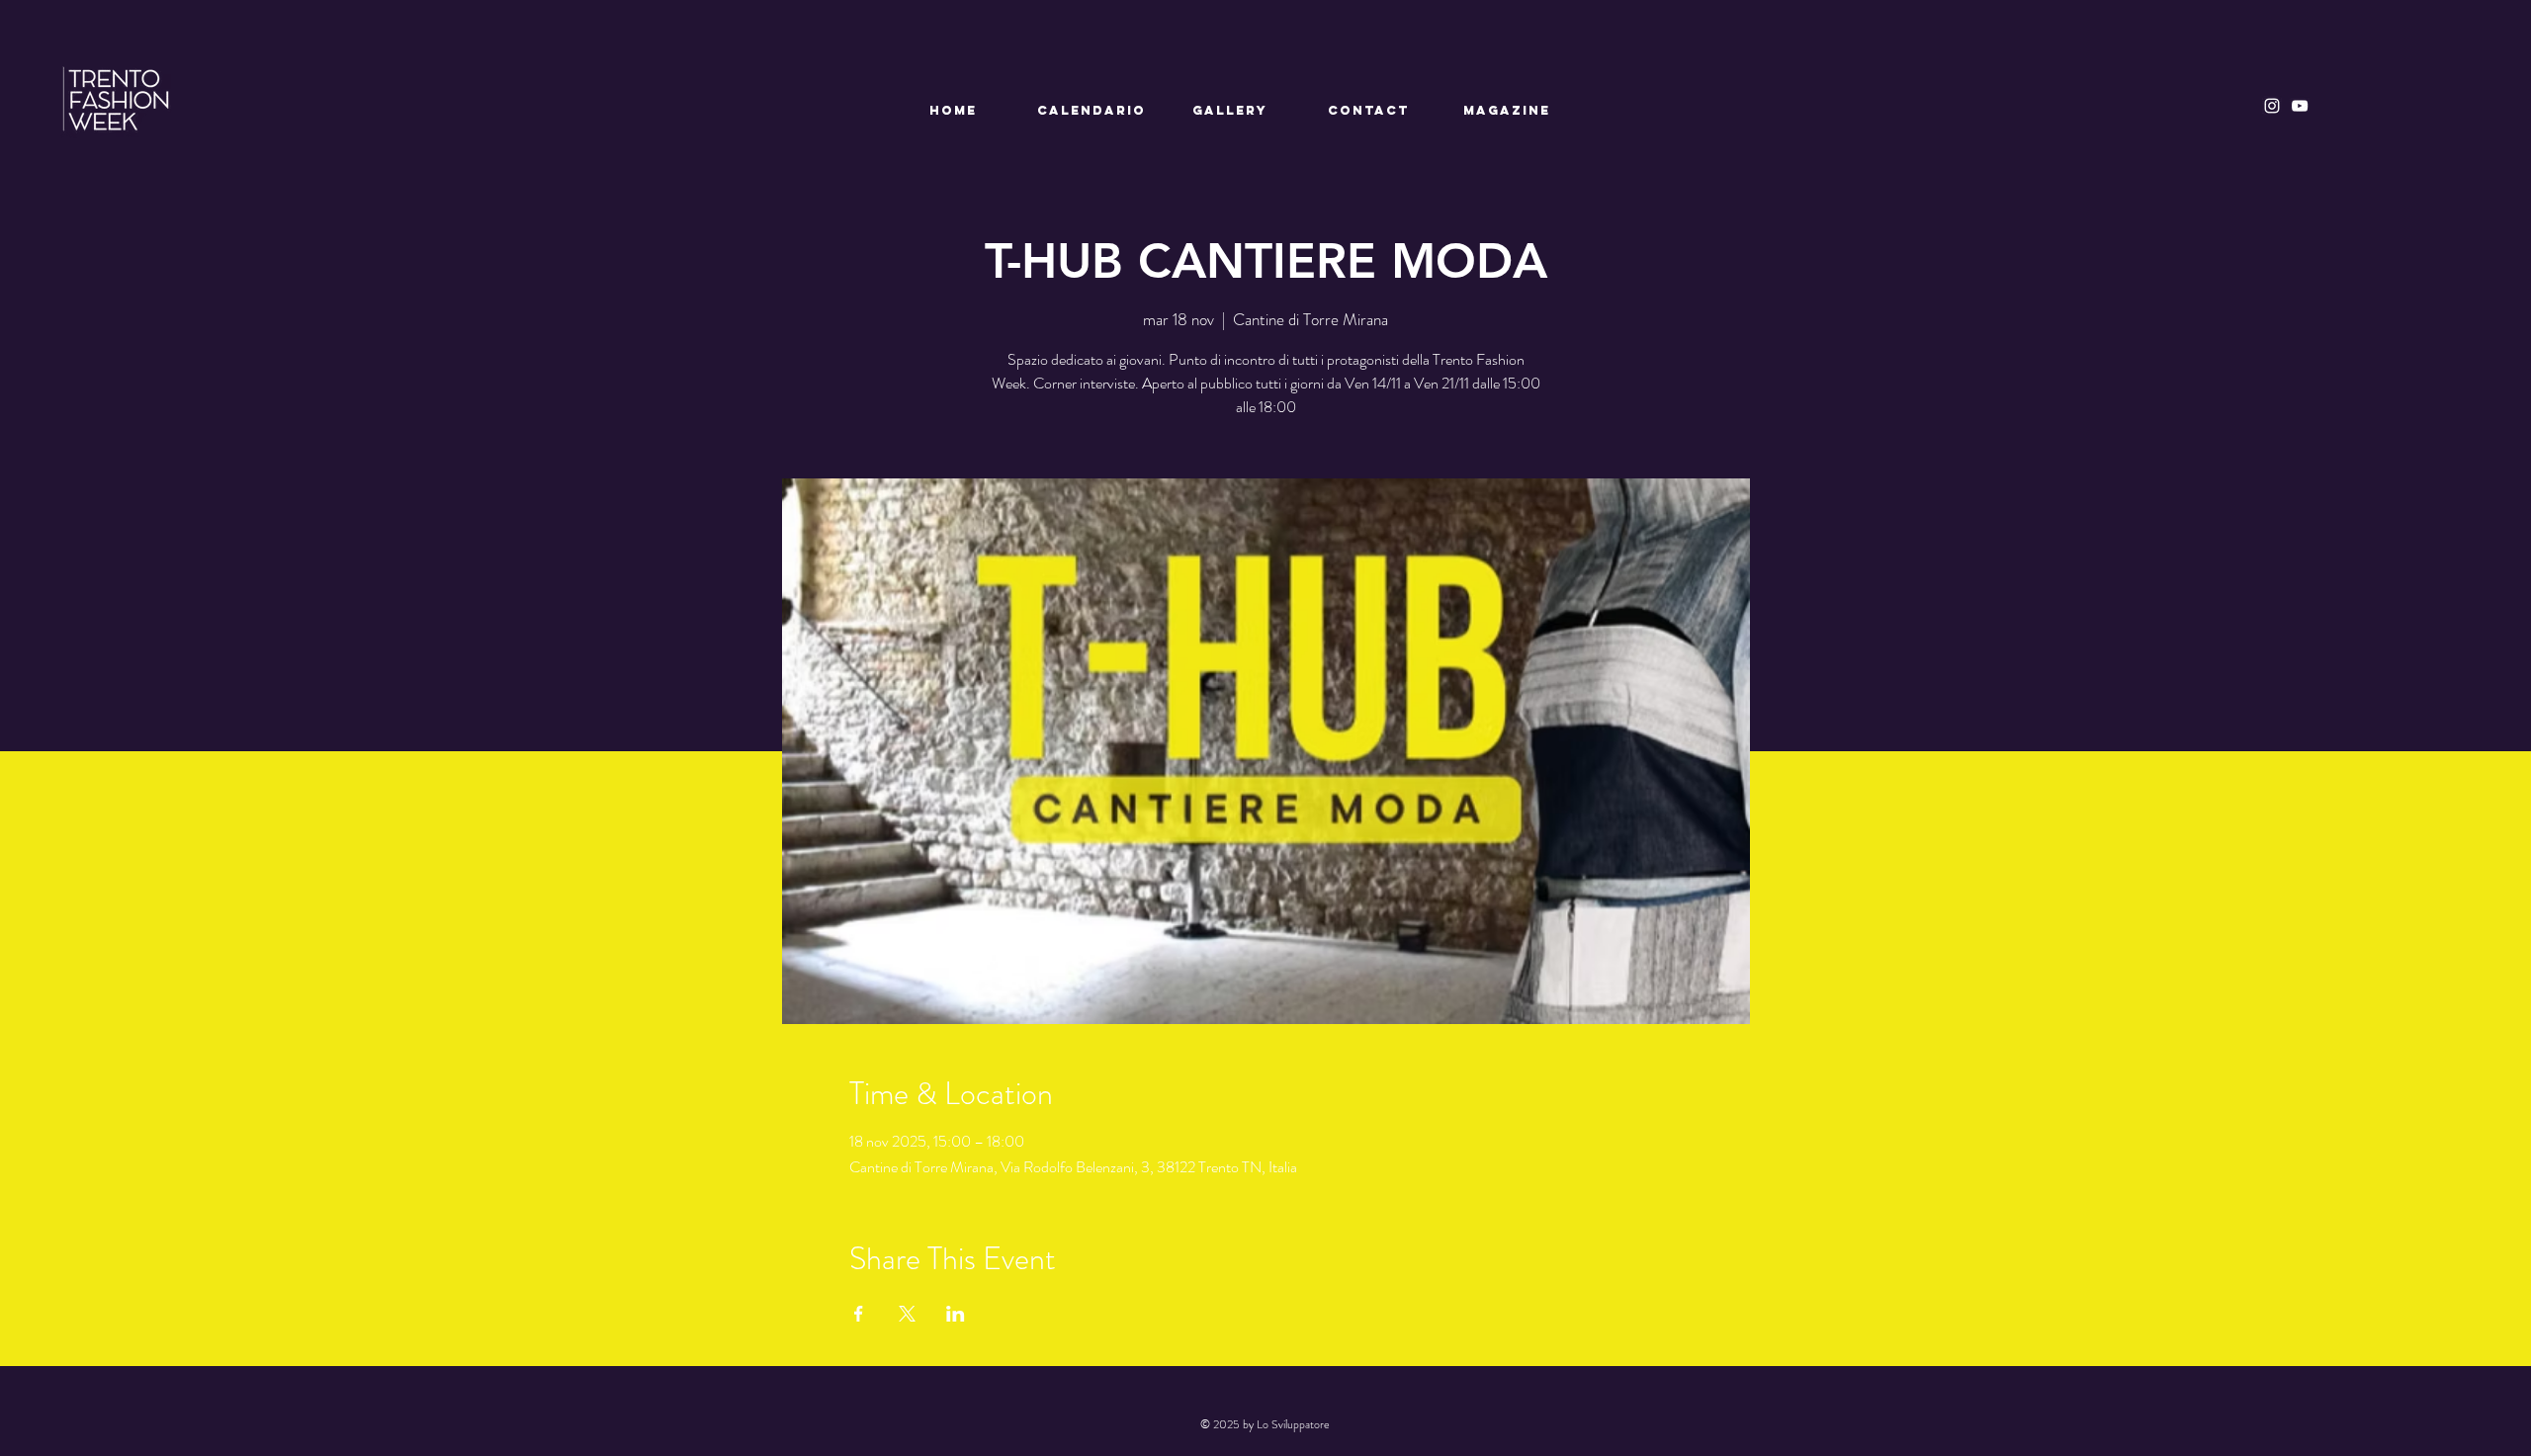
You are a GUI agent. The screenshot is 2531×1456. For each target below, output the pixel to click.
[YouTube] (2300, 106)
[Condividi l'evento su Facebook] (859, 1314)
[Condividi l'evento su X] (907, 1314)
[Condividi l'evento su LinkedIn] (956, 1314)
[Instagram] (2272, 106)
